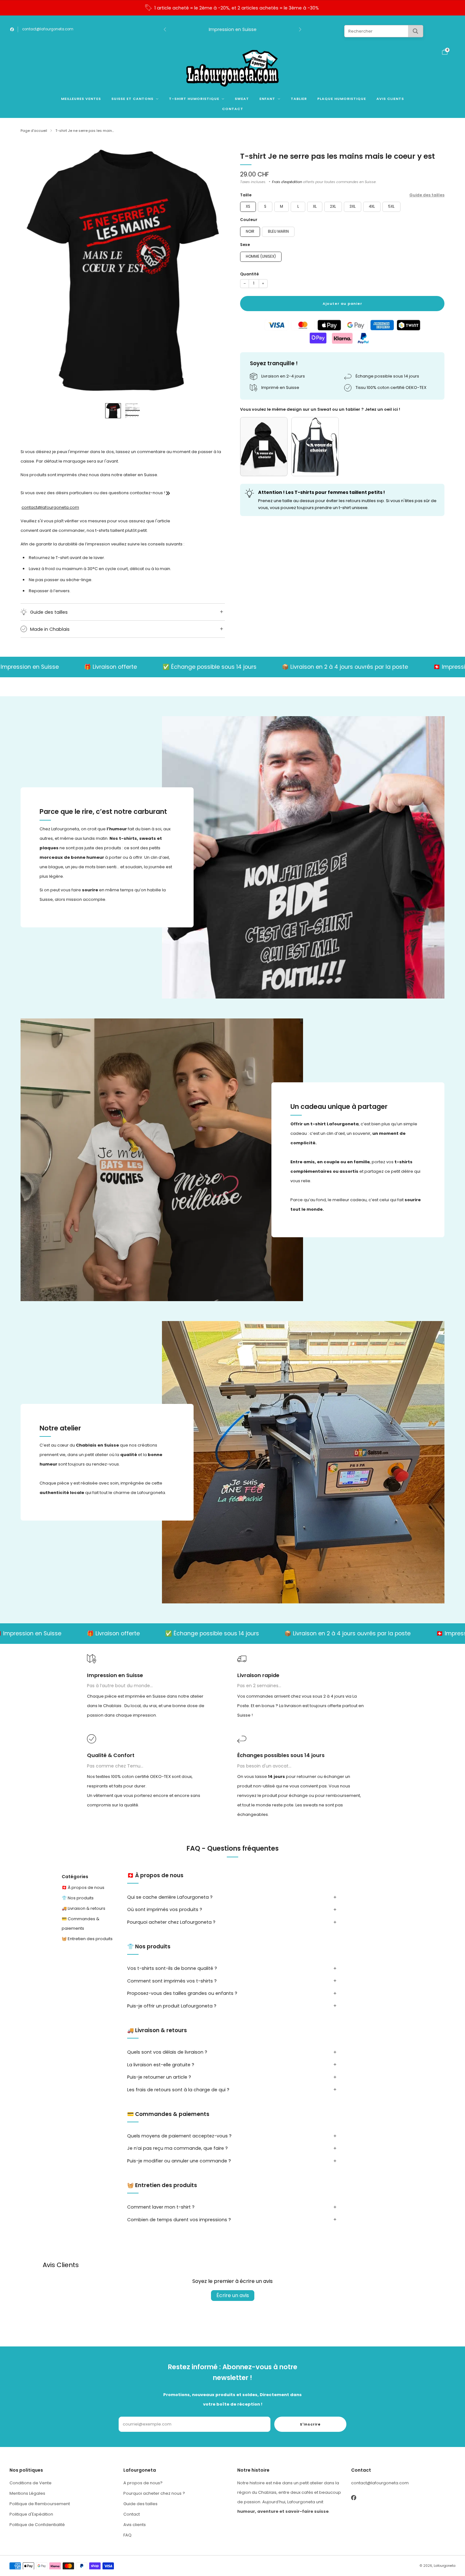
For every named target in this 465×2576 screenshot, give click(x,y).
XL (315, 206)
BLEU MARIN (278, 231)
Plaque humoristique (342, 99)
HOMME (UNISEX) (261, 256)
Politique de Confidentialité (37, 2525)
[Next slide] (213, 271)
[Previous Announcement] (165, 29)
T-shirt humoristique (194, 99)
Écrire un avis (233, 2295)
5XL (391, 206)
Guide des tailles (427, 195)
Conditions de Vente (31, 2483)
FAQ (127, 2535)
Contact (233, 109)
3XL (353, 206)
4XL (372, 206)
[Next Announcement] (300, 29)
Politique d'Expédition (31, 2514)
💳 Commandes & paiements (81, 1923)
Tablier (299, 99)
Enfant (267, 99)
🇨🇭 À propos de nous (83, 1887)
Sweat (242, 99)
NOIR (250, 231)
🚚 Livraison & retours (84, 1908)
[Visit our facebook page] (12, 29)
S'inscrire (310, 2424)
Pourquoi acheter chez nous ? (154, 2493)
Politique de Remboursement (40, 2504)
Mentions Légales (27, 2493)
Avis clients (390, 99)
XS (248, 206)
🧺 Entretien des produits (87, 1938)
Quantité (249, 274)
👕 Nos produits (78, 1898)
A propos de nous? (143, 2483)
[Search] (415, 31)
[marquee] (232, 667)
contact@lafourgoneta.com (48, 29)
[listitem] (232, 8)
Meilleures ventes (81, 99)
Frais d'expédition (287, 182)
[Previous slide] (33, 271)
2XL (333, 206)
